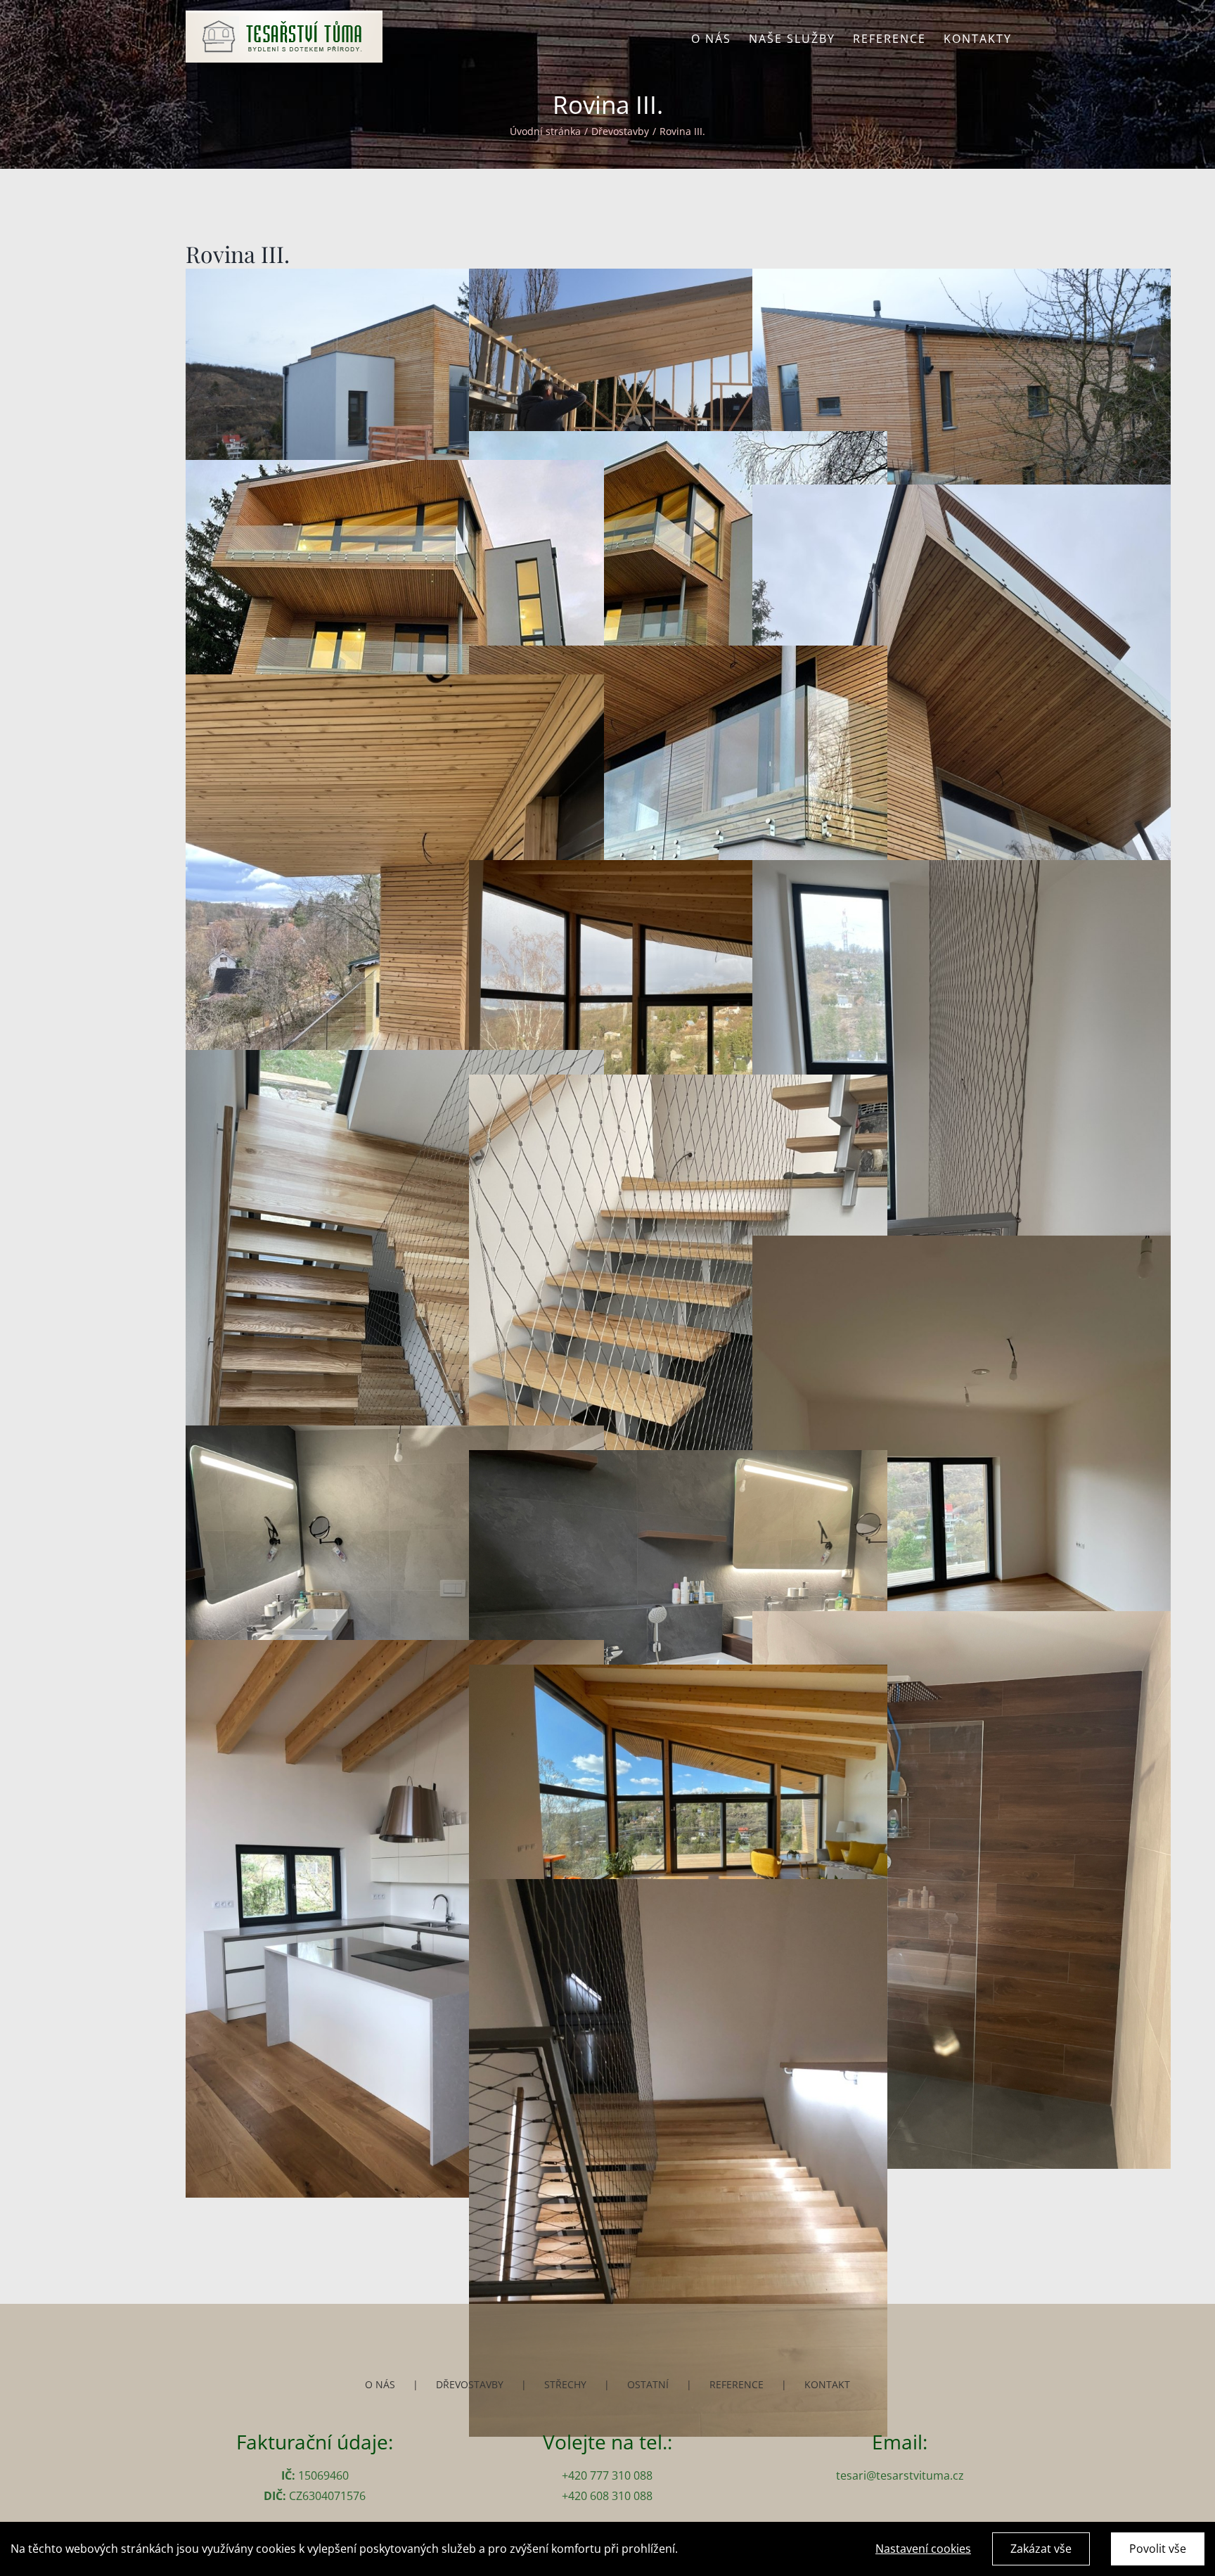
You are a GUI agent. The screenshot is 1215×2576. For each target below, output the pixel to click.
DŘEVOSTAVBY (470, 2384)
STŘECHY (565, 2384)
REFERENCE (737, 2384)
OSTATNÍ (648, 2384)
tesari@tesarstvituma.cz (900, 2475)
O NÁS (380, 2384)
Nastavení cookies (923, 2549)
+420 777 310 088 (607, 2475)
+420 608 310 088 (607, 2496)
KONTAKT (827, 2384)
